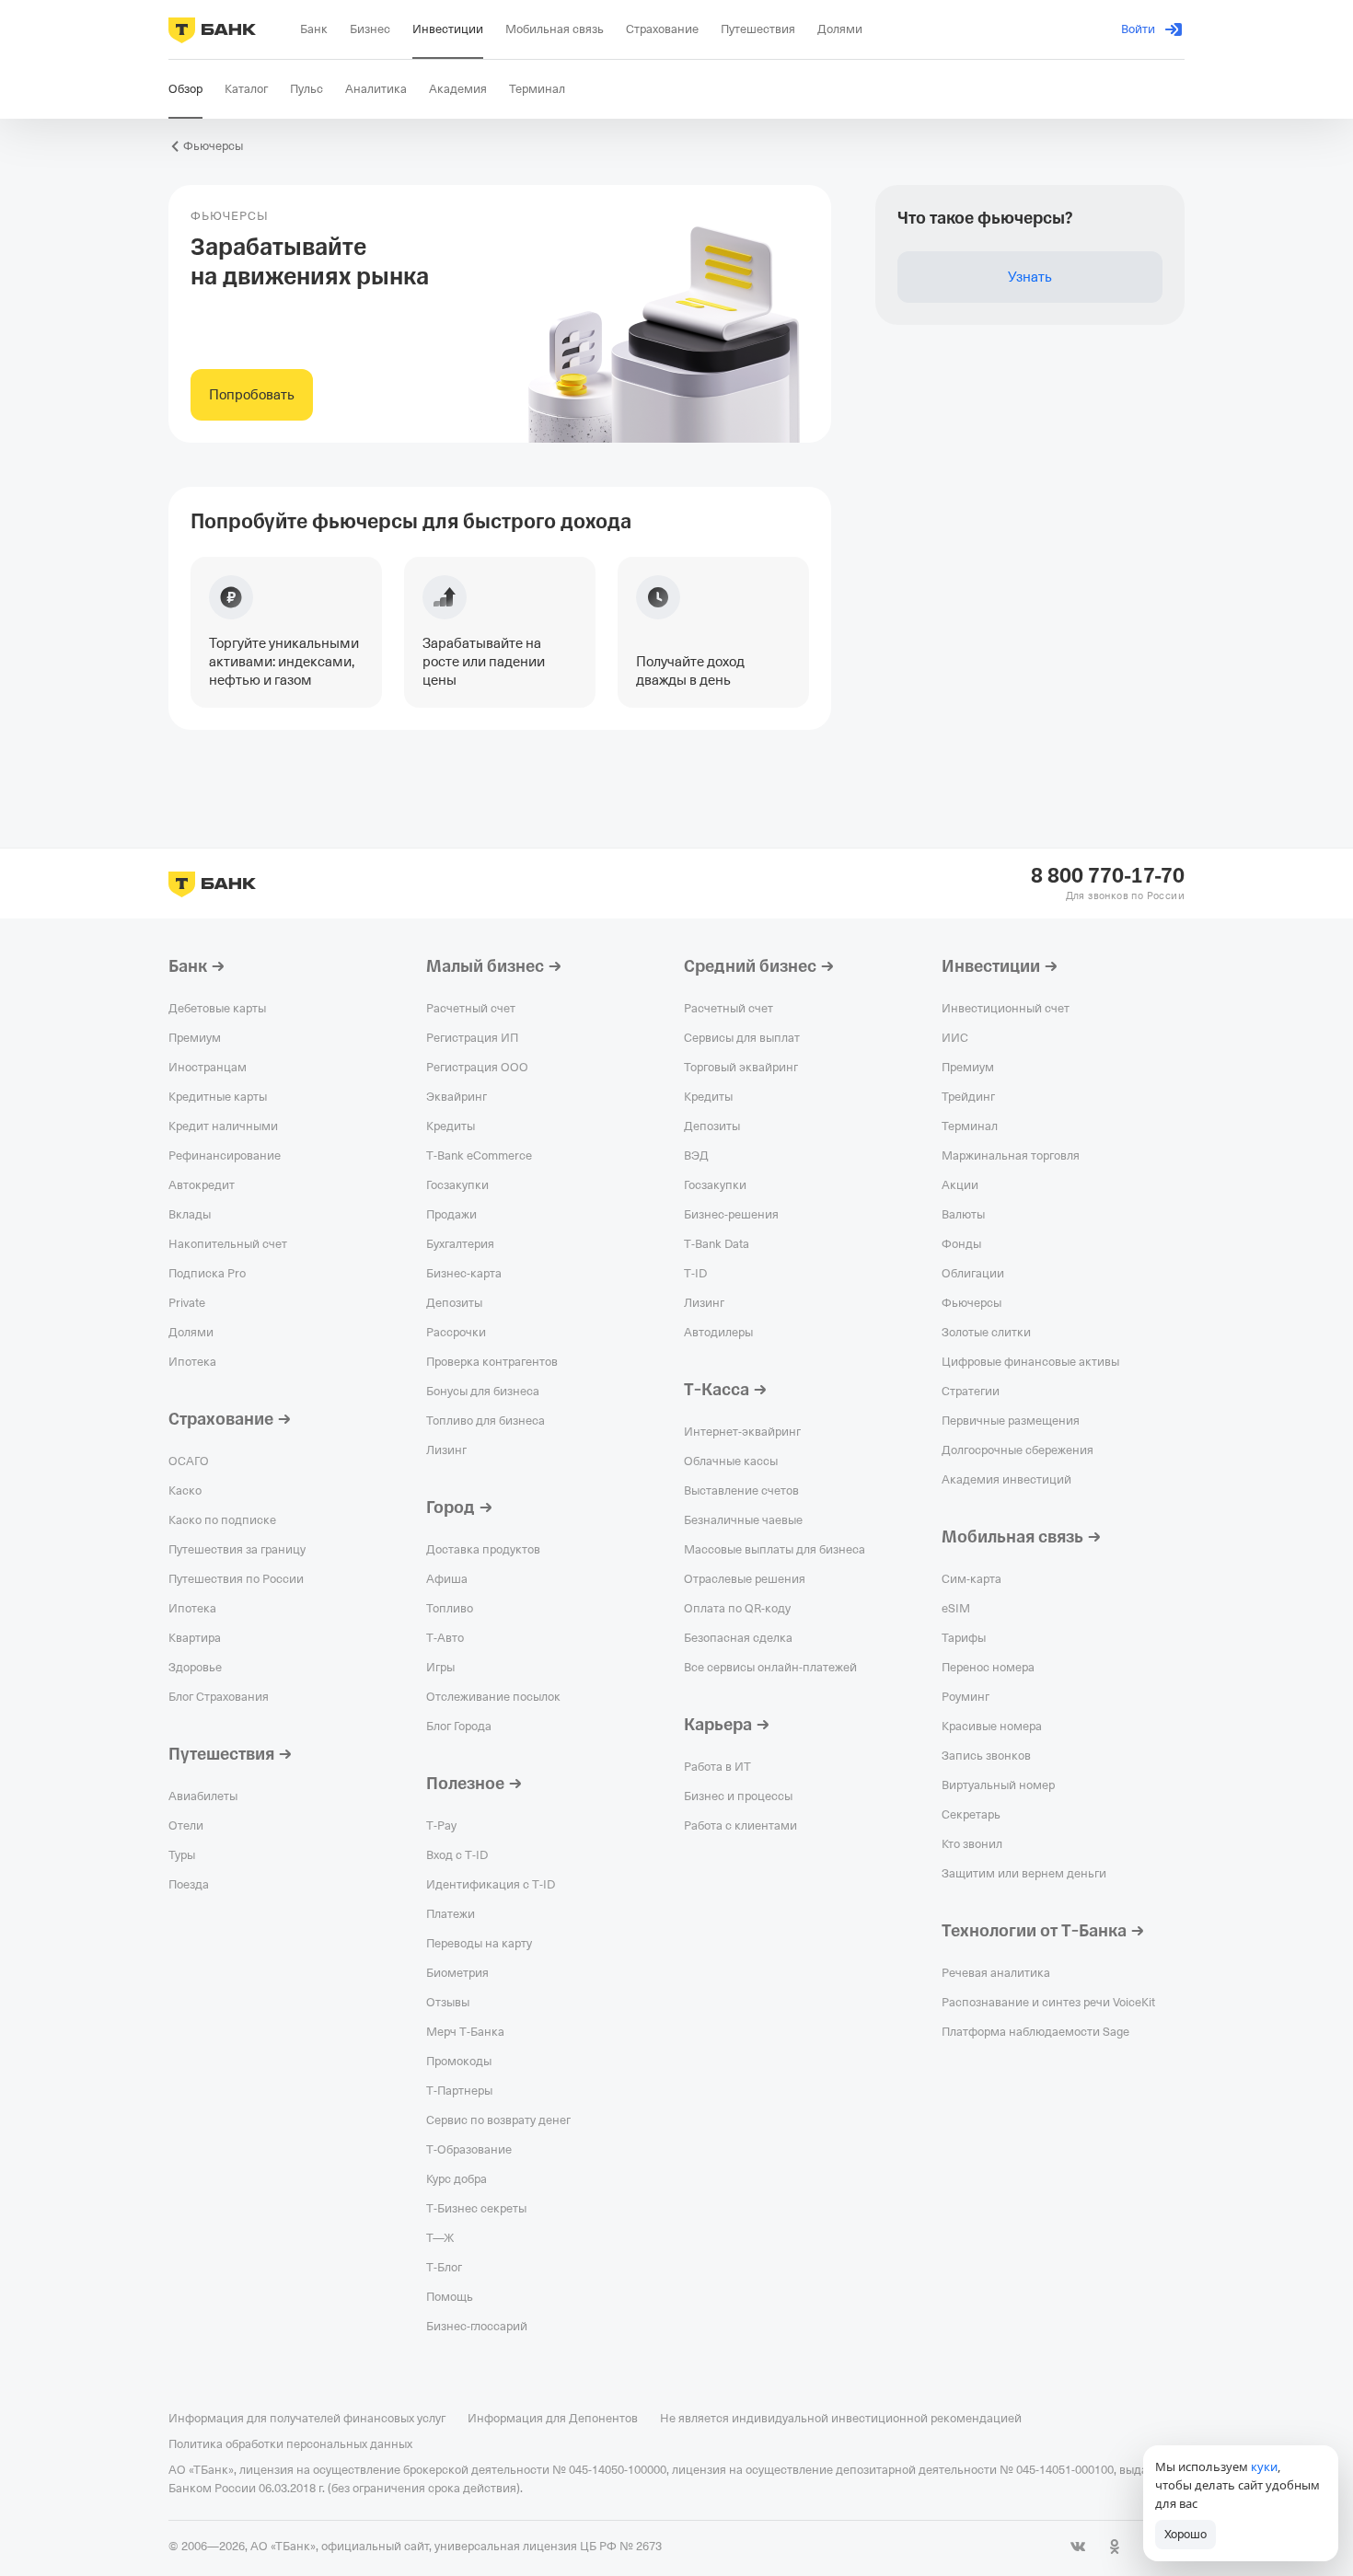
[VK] (1078, 2547)
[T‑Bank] (212, 29)
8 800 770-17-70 (1108, 876)
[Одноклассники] (1115, 2547)
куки (1264, 2466)
